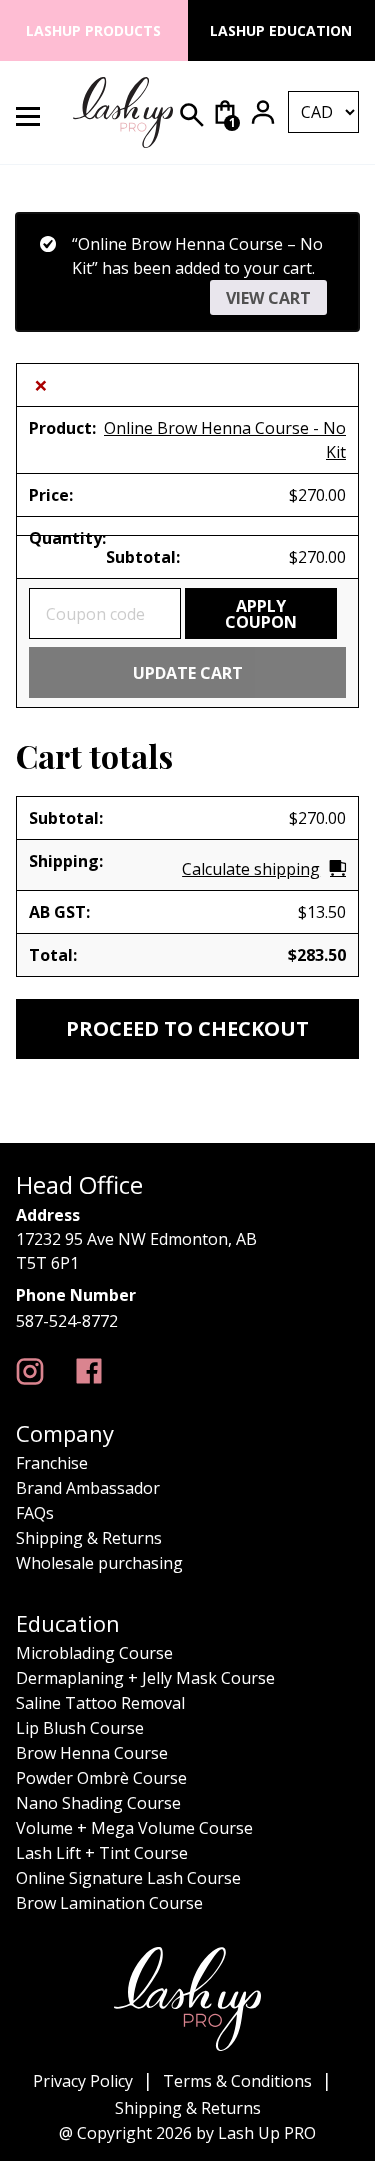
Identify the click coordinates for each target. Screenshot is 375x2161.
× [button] (41, 385)
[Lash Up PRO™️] (30, 1371)
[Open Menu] (39, 112)
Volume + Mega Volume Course (134, 1828)
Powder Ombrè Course (101, 1778)
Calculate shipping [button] (251, 869)
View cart (268, 298)
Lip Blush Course (80, 1728)
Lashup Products (93, 30)
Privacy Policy (83, 2081)
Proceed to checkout (187, 1028)
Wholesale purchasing (99, 1563)
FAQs (35, 1513)
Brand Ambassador (88, 1488)
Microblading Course (94, 1653)
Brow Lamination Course (109, 1903)
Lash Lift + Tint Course (102, 1853)
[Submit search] (192, 115)
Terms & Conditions (237, 2081)
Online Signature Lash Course (128, 1878)
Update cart (188, 673)
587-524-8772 (67, 1321)
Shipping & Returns (89, 1538)
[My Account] (263, 112)
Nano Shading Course (98, 1803)
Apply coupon (261, 614)
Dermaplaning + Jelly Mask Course (145, 1678)
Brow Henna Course (92, 1753)
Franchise (52, 1463)
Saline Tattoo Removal (100, 1703)
